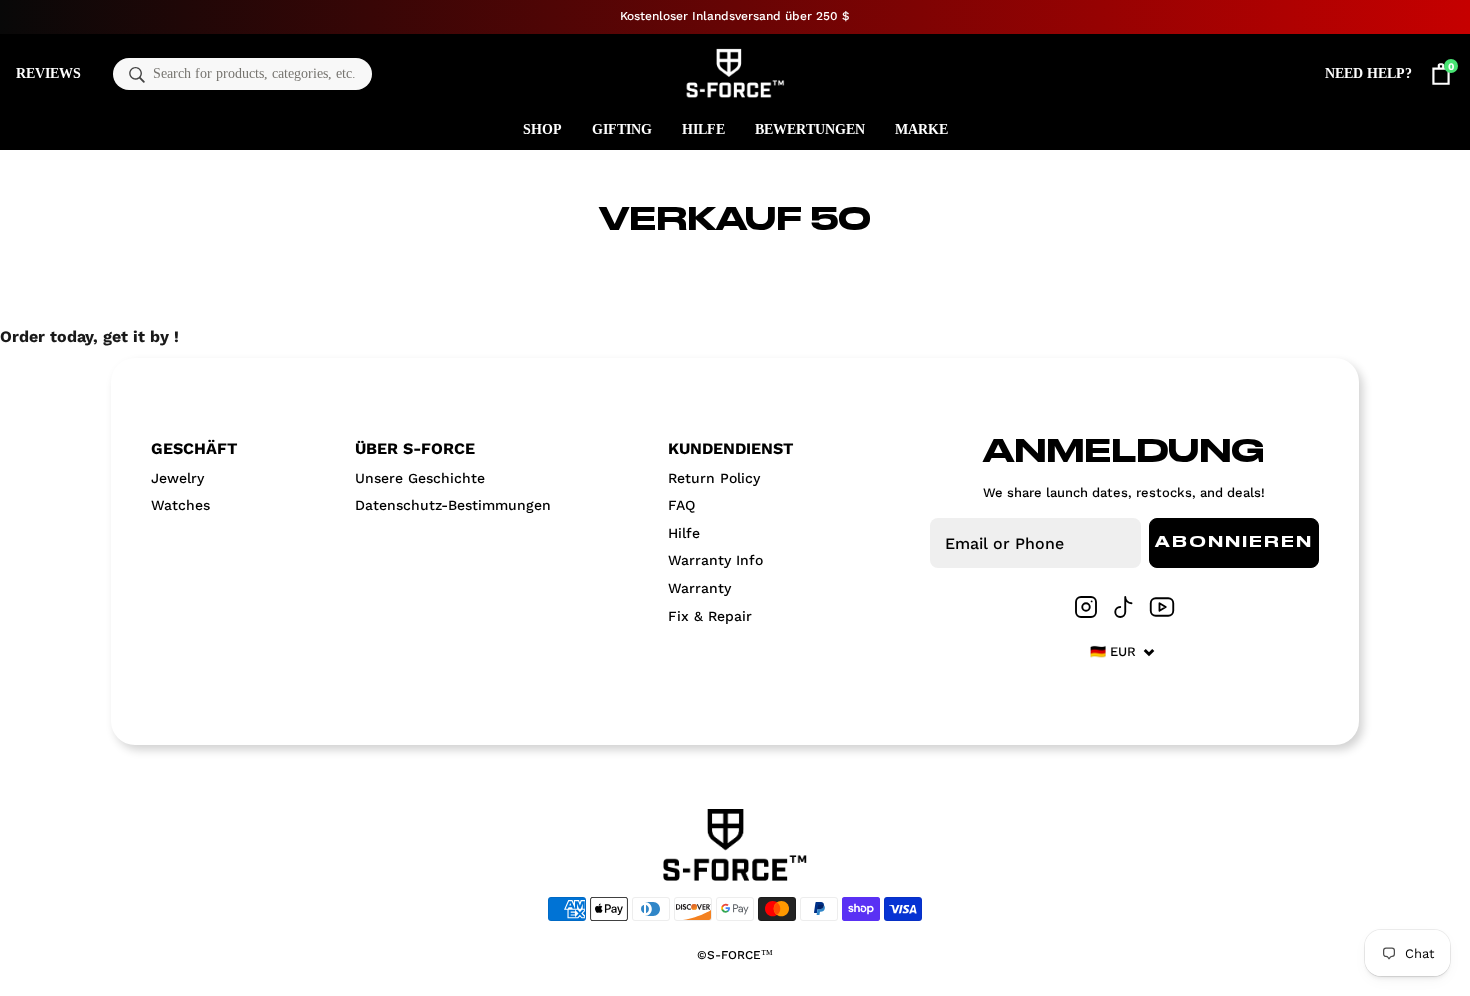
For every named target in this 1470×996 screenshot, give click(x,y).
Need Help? (1368, 73)
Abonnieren (1234, 543)
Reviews (48, 73)
